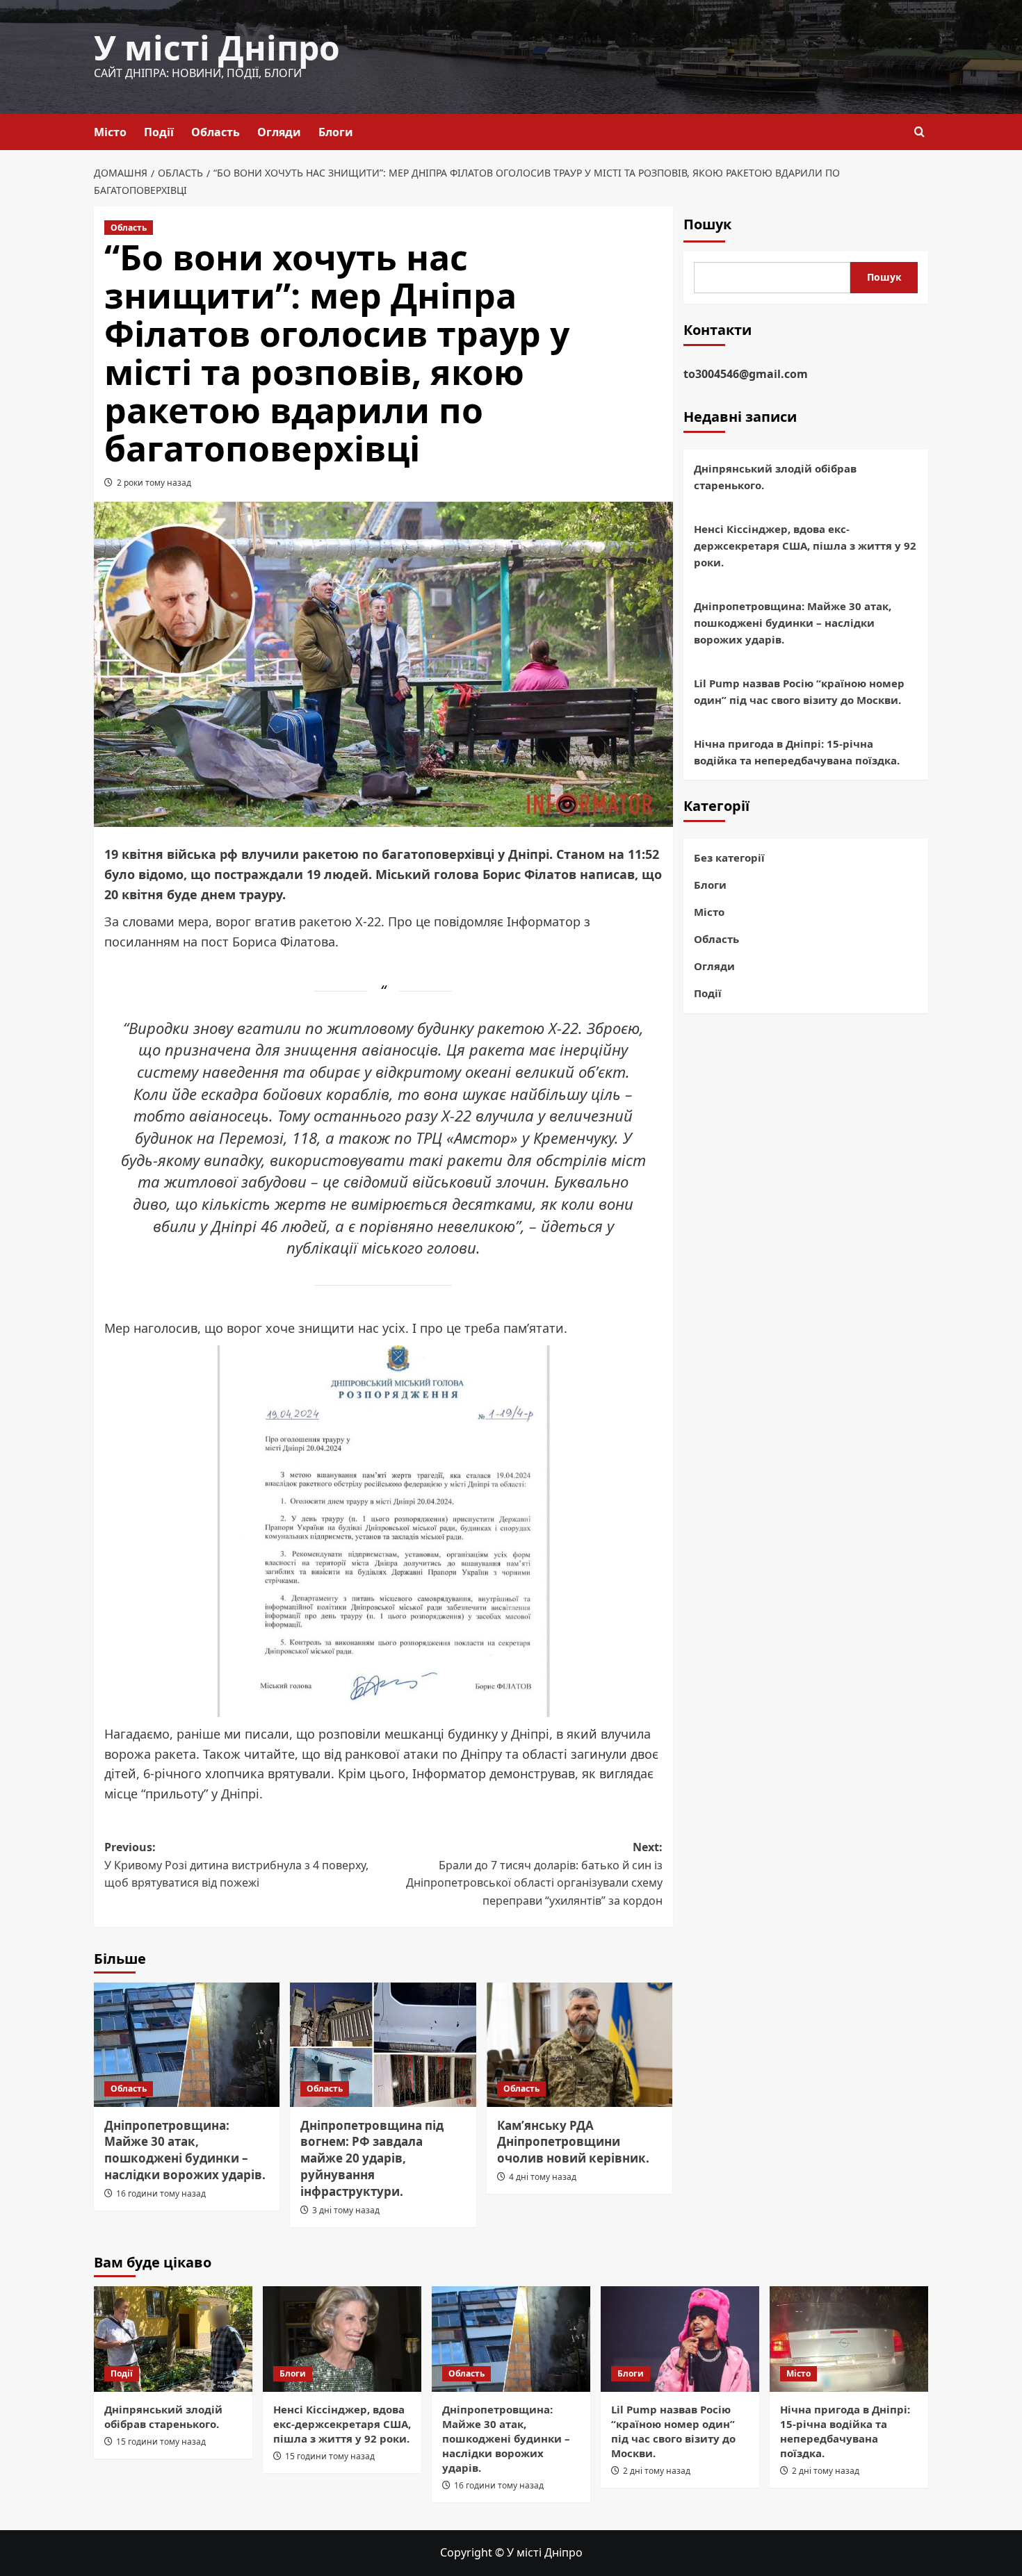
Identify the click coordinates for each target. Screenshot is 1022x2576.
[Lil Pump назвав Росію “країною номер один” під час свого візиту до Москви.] (680, 2339)
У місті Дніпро (217, 48)
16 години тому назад (161, 2193)
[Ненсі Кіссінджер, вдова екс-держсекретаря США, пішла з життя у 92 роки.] (342, 2339)
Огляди (279, 132)
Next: (534, 1874)
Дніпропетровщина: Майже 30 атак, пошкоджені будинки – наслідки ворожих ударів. (185, 2150)
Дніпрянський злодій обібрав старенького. (775, 476)
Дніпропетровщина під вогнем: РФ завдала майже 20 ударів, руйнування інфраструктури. (372, 2158)
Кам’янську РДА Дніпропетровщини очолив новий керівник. (573, 2142)
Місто (110, 132)
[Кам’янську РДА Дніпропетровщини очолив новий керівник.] (579, 2044)
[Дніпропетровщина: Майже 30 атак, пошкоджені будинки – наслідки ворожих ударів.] (187, 2044)
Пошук (707, 224)
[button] (919, 132)
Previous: (236, 1865)
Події (159, 132)
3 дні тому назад (346, 2210)
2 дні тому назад (657, 2471)
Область (216, 132)
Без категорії (729, 858)
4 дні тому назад (543, 2177)
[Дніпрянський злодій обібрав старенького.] (173, 2339)
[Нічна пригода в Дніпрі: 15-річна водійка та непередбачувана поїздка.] (849, 2339)
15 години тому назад (161, 2442)
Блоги (336, 132)
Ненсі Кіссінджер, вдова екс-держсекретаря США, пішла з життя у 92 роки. (805, 545)
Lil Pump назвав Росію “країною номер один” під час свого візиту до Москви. (799, 691)
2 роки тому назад (154, 483)
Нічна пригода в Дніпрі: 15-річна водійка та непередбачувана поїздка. (797, 751)
